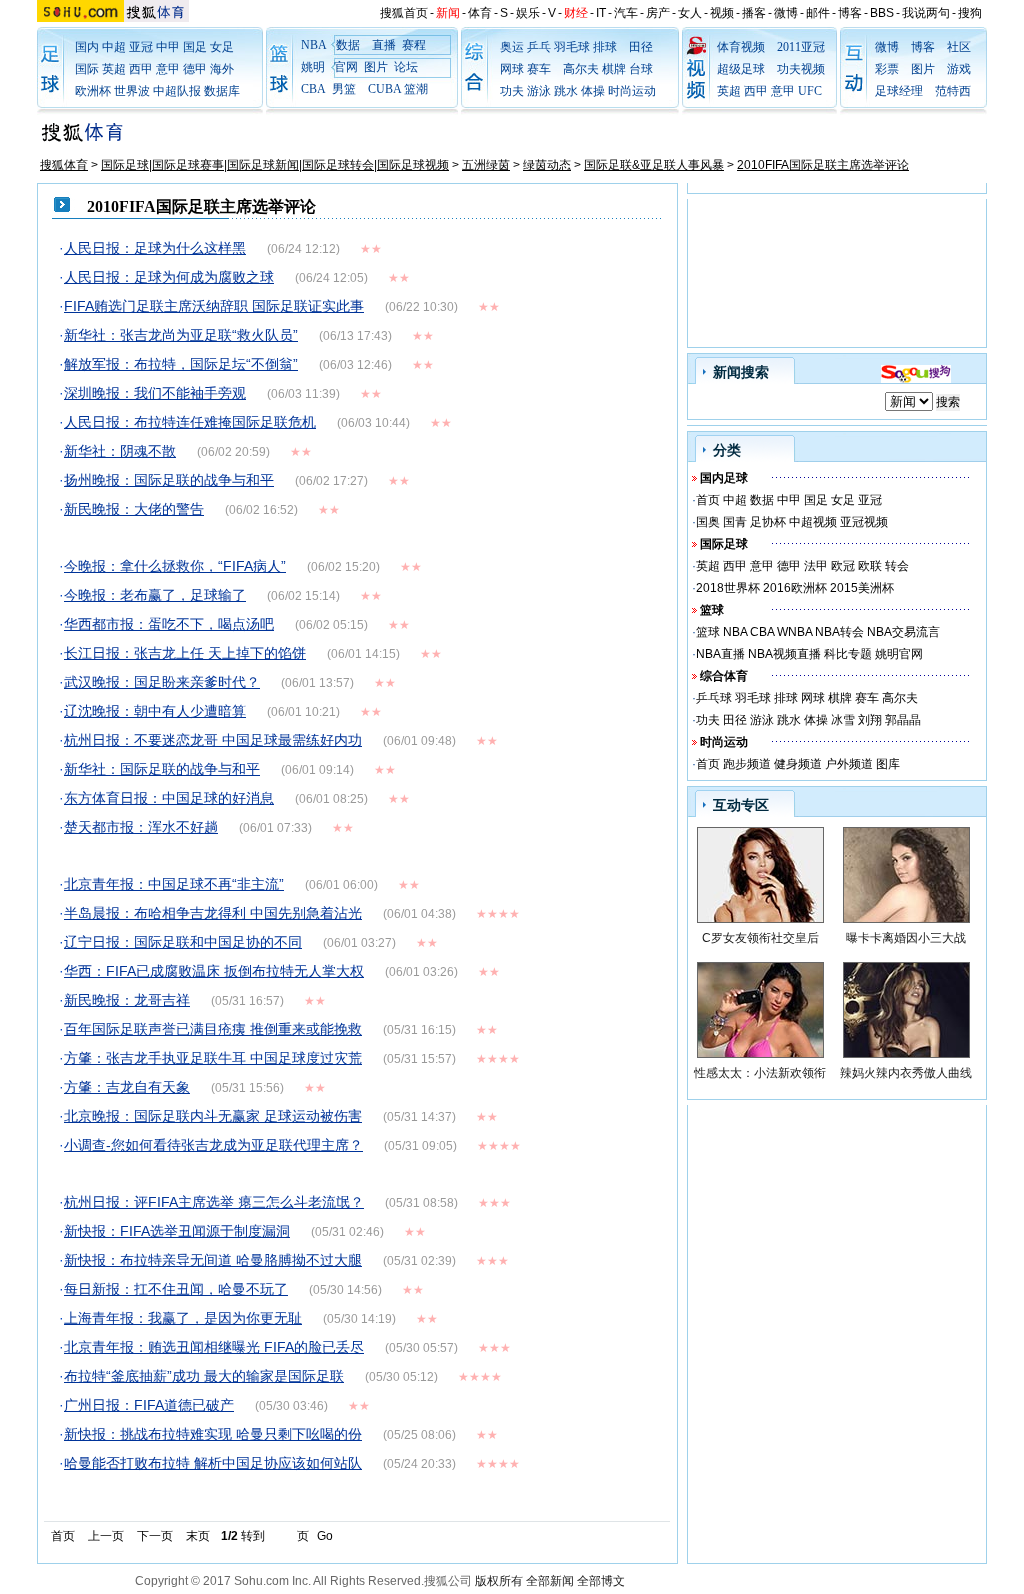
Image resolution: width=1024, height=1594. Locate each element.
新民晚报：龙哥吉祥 (127, 1000)
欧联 (870, 566)
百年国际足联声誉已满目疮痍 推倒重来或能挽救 (213, 1029)
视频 (722, 13)
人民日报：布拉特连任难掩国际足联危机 (190, 422)
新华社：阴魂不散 (120, 451)
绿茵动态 (547, 165)
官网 (346, 67)
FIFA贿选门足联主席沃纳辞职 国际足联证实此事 (214, 306)
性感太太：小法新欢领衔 (760, 1073)
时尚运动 (632, 91)
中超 (114, 47)
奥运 (512, 47)
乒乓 (539, 47)
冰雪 (843, 720)
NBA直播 (720, 654)
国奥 (708, 522)
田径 (641, 47)
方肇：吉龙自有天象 (127, 1087)
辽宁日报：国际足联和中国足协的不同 (183, 942)
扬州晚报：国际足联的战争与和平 (169, 480)
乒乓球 (714, 698)
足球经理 (899, 91)
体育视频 (741, 47)
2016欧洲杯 (795, 588)
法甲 (816, 566)
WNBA (794, 632)
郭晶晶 (903, 720)
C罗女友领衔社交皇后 (760, 938)
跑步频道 (747, 764)
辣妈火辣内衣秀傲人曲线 (906, 1073)
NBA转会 (839, 632)
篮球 (708, 632)
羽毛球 (572, 47)
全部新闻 (550, 1581)
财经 (576, 13)
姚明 (313, 67)
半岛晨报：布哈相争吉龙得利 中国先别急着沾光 (213, 913)
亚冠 (141, 47)
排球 (605, 47)
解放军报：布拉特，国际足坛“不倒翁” (181, 364)
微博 (786, 13)
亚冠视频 (864, 522)
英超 (114, 69)
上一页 (106, 1536)
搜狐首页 (404, 13)
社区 (959, 47)
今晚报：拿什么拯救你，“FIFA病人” (175, 566)
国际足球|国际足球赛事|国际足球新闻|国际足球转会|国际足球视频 (275, 165)
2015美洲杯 (862, 588)
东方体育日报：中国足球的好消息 (169, 798)
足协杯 (768, 522)
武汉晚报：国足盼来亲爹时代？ (162, 682)
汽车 (626, 13)
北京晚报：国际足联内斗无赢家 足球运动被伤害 (213, 1116)
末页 (198, 1536)
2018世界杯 (728, 588)
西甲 (141, 69)
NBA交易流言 (903, 632)
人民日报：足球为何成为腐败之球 (169, 277)
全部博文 (601, 1581)
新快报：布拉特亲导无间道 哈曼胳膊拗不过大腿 (213, 1260)
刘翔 (870, 720)
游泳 (539, 91)
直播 (384, 45)
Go (325, 1536)
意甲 (168, 69)
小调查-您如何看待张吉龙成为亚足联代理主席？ (213, 1145)
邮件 (818, 13)
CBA (762, 632)
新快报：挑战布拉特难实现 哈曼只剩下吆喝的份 (213, 1434)
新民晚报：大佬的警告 (134, 509)
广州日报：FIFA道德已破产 (149, 1405)
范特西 (953, 91)
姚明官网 (899, 654)
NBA (314, 45)
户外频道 (849, 764)
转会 (897, 566)
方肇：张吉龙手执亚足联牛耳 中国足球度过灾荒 (213, 1058)
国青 (735, 522)
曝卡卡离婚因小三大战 (906, 938)
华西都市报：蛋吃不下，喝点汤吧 (169, 624)
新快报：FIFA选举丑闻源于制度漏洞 (177, 1231)
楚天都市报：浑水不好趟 (141, 827)
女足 (222, 47)
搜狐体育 (64, 165)
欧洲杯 (93, 91)
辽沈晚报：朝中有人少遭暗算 (155, 711)
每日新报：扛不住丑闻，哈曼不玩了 (176, 1289)
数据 (348, 45)
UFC (810, 91)
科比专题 (848, 654)
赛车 (539, 69)
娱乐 (528, 13)
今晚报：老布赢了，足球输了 (155, 595)
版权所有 (499, 1581)
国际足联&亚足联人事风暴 (654, 165)
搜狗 (970, 13)
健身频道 (798, 764)
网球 (512, 69)
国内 (87, 47)
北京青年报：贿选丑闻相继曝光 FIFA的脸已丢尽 (214, 1347)
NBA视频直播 (784, 654)
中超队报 (177, 91)
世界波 (132, 91)
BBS (882, 13)
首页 (63, 1536)
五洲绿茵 (486, 165)
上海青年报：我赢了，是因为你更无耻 (183, 1318)
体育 (480, 13)
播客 (754, 13)
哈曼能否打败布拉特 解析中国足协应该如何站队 (213, 1463)
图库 (888, 764)
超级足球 (741, 69)
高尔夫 (581, 69)
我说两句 (926, 13)
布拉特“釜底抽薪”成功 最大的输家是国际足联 (204, 1376)
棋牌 (614, 69)
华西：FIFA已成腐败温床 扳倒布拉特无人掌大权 (214, 971)
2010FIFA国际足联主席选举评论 (823, 165)
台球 (641, 69)
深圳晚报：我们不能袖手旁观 (155, 393)
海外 (222, 69)
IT (601, 13)
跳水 (566, 91)
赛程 (414, 45)
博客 (850, 13)
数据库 (222, 91)
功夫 (512, 91)
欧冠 (843, 566)
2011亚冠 (801, 47)
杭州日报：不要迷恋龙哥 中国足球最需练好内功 (213, 740)
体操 (593, 91)
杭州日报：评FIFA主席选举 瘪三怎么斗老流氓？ (214, 1202)
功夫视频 (801, 69)
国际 (87, 69)
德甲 (195, 69)
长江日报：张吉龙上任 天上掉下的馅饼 (185, 653)
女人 (690, 13)
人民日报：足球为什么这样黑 (155, 248)
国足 (195, 47)
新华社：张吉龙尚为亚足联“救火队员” (181, 335)
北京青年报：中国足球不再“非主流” (174, 884)
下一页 (155, 1536)
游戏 (959, 69)
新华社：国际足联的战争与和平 (162, 769)
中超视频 (813, 522)
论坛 (406, 67)
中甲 (168, 47)
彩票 (887, 69)
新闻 (448, 13)
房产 (658, 13)
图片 (376, 67)
